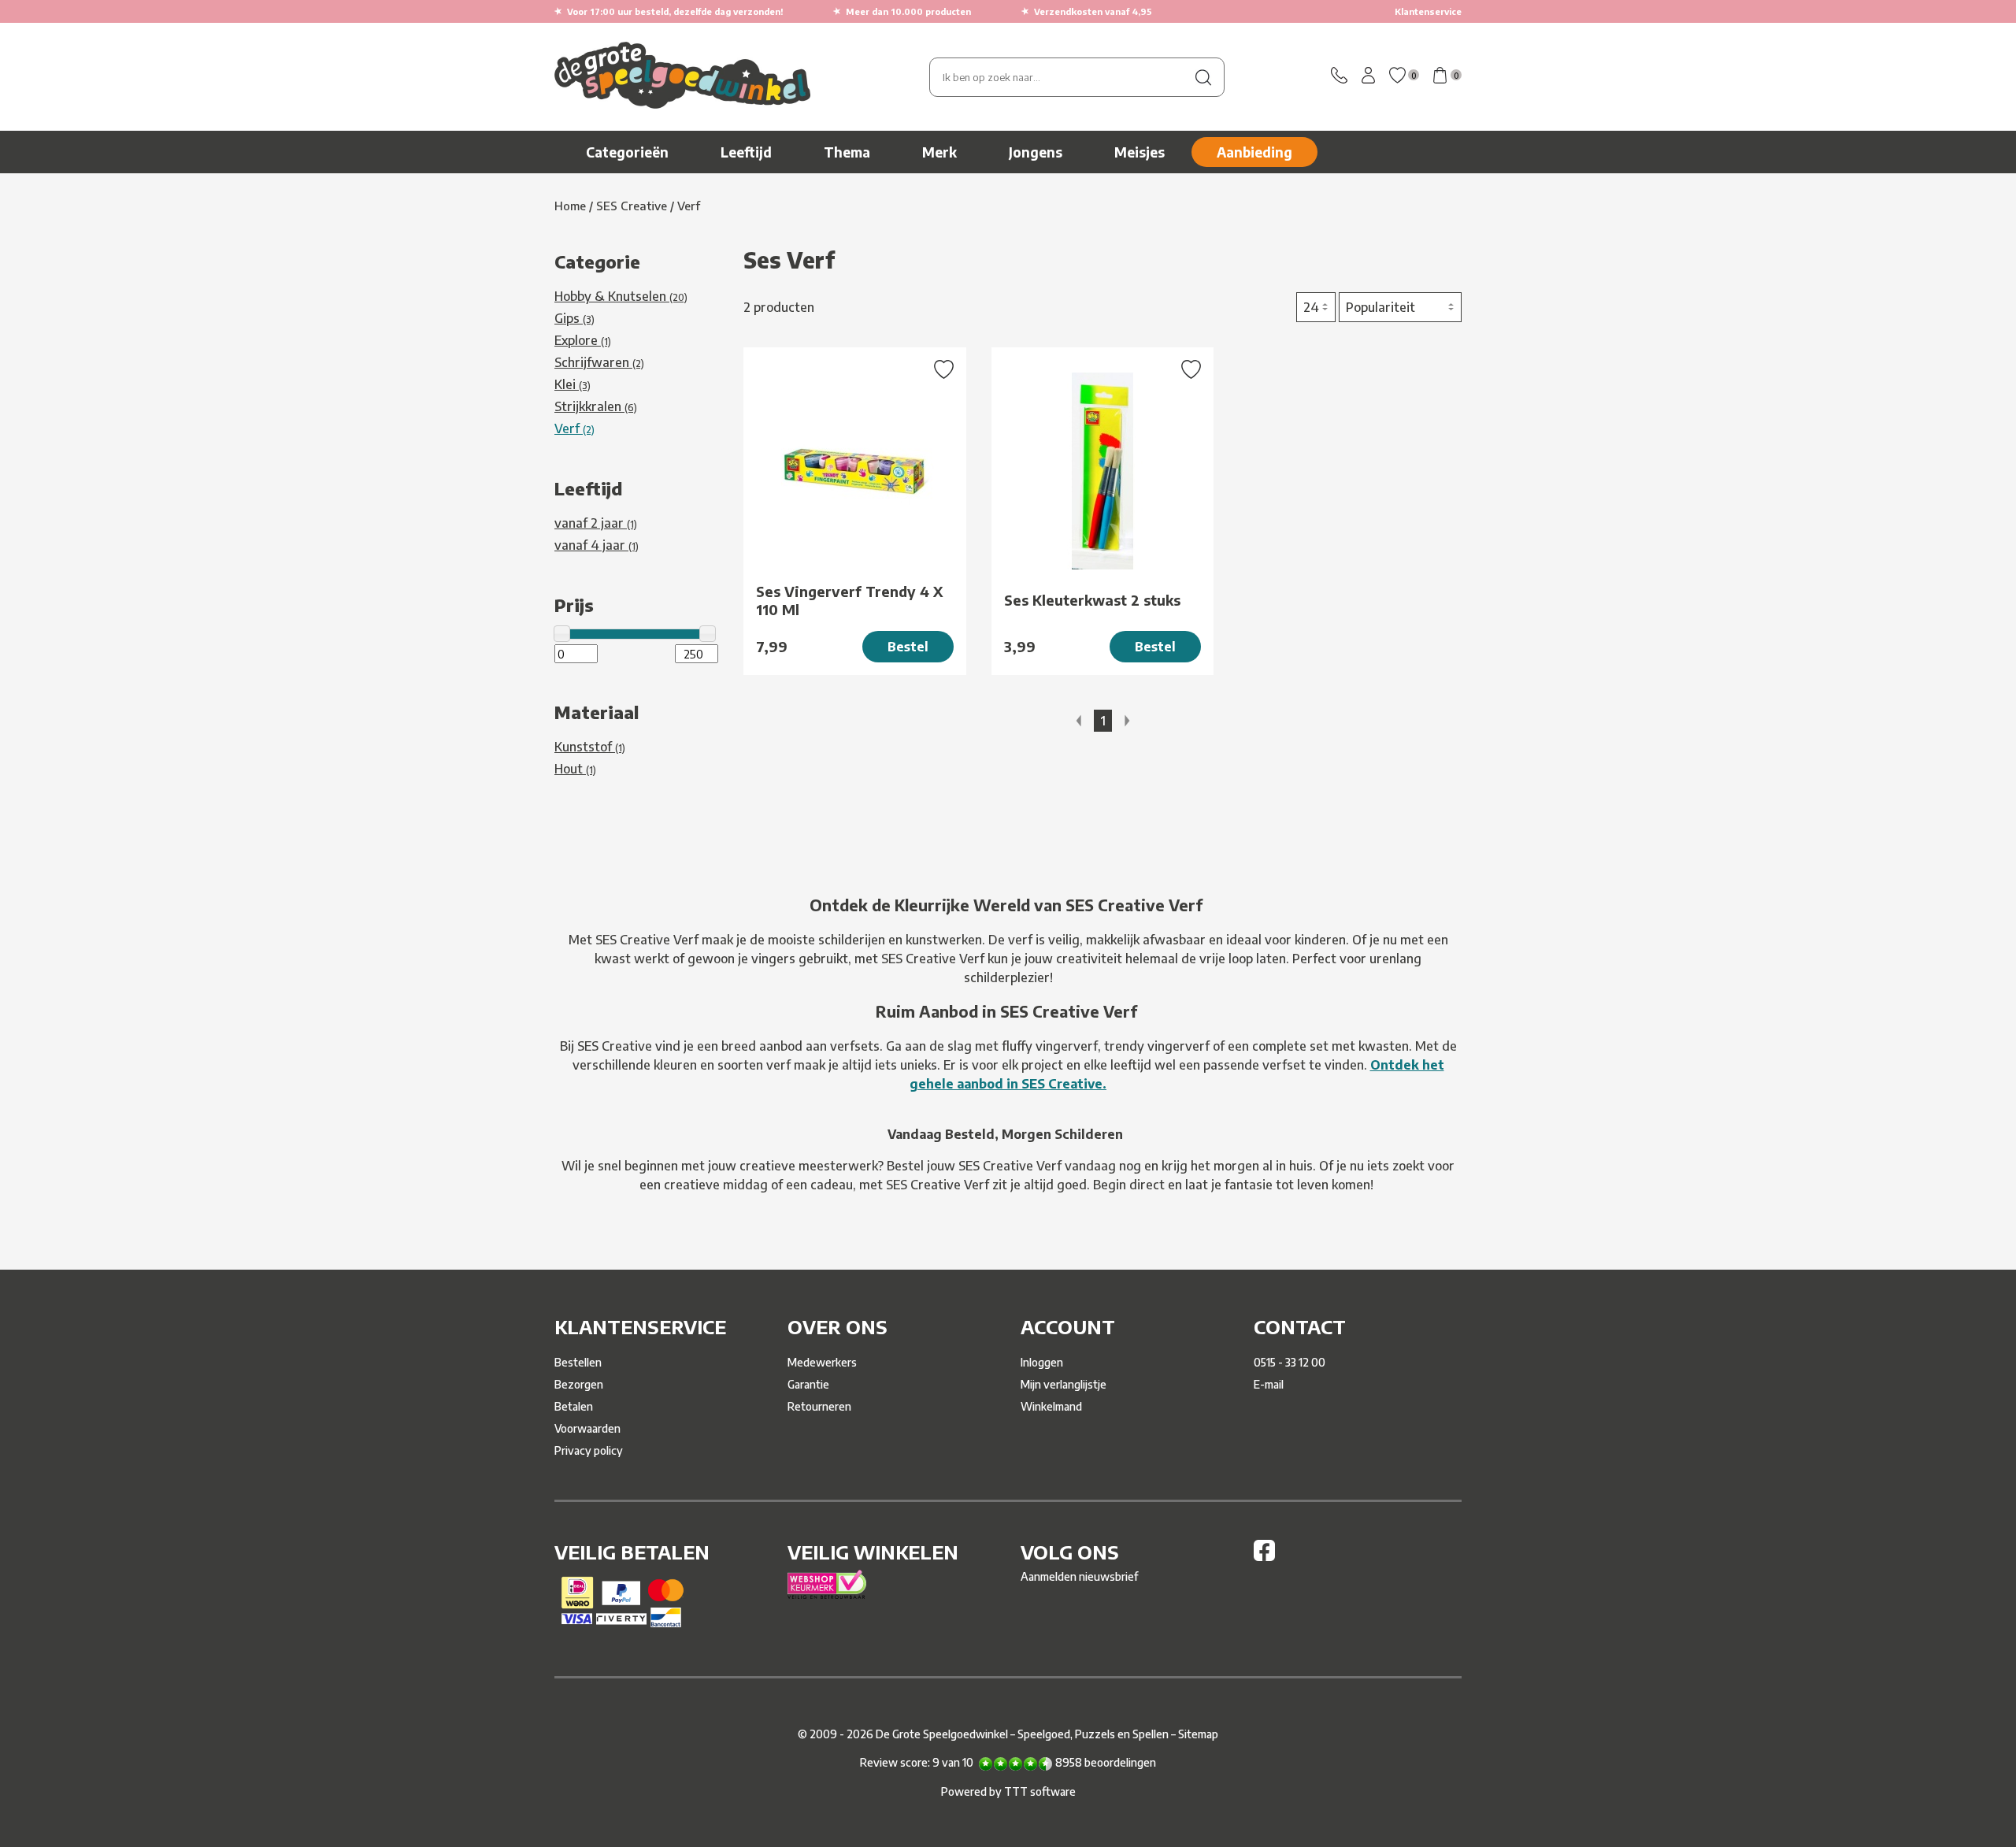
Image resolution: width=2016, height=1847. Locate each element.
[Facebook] (1264, 1557)
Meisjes (1140, 152)
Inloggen (1042, 1362)
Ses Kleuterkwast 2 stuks (1092, 600)
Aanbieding (1254, 152)
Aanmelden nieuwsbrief (1079, 1576)
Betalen (574, 1406)
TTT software (1040, 1791)
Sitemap (1198, 1734)
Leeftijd (746, 152)
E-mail (1269, 1384)
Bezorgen (579, 1384)
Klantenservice (1428, 11)
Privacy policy (589, 1450)
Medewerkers (822, 1362)
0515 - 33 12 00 (1290, 1362)
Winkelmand (1051, 1406)
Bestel (908, 647)
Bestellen (578, 1362)
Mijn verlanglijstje (1064, 1384)
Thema (847, 152)
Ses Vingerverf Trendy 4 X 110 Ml (849, 600)
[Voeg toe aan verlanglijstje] (944, 371)
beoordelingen (1106, 1762)
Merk (939, 152)
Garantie (808, 1384)
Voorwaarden (587, 1428)
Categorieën (627, 152)
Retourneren (819, 1406)
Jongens (1036, 152)
